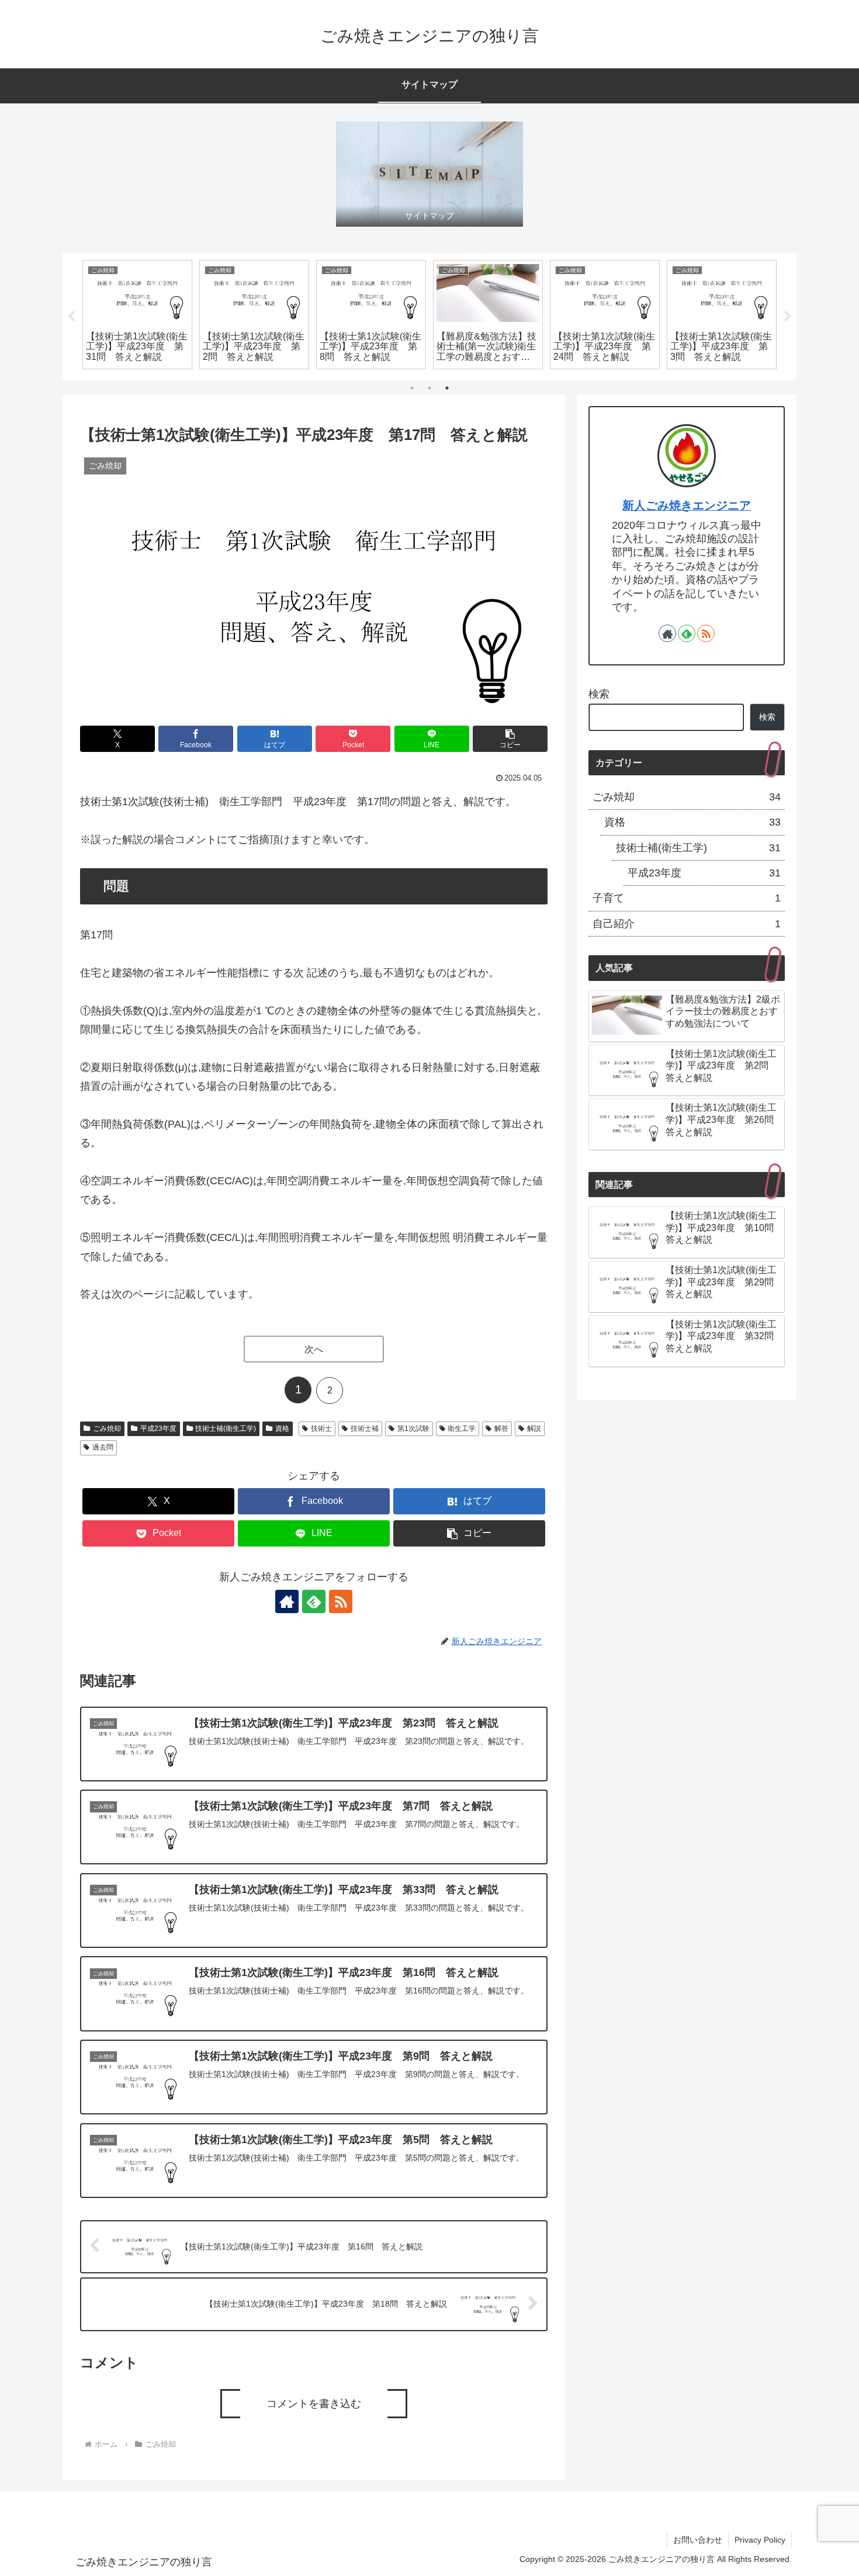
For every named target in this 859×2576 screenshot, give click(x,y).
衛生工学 (462, 1429)
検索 (599, 694)
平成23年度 (158, 1429)
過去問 (103, 1447)
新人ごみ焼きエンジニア (687, 505)
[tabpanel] (137, 315)
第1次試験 (413, 1429)
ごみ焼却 (107, 1429)
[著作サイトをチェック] (287, 1601)
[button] (510, 739)
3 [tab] (447, 388)
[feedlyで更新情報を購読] (314, 1601)
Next (788, 317)
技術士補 (365, 1429)
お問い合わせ (698, 2540)
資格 (282, 1429)
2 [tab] (430, 388)
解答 (501, 1429)
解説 (534, 1429)
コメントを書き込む (314, 2404)
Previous (71, 317)
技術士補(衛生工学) (226, 1429)
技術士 (321, 1429)
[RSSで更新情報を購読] (341, 1601)
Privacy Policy (760, 2540)
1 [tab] (412, 388)
